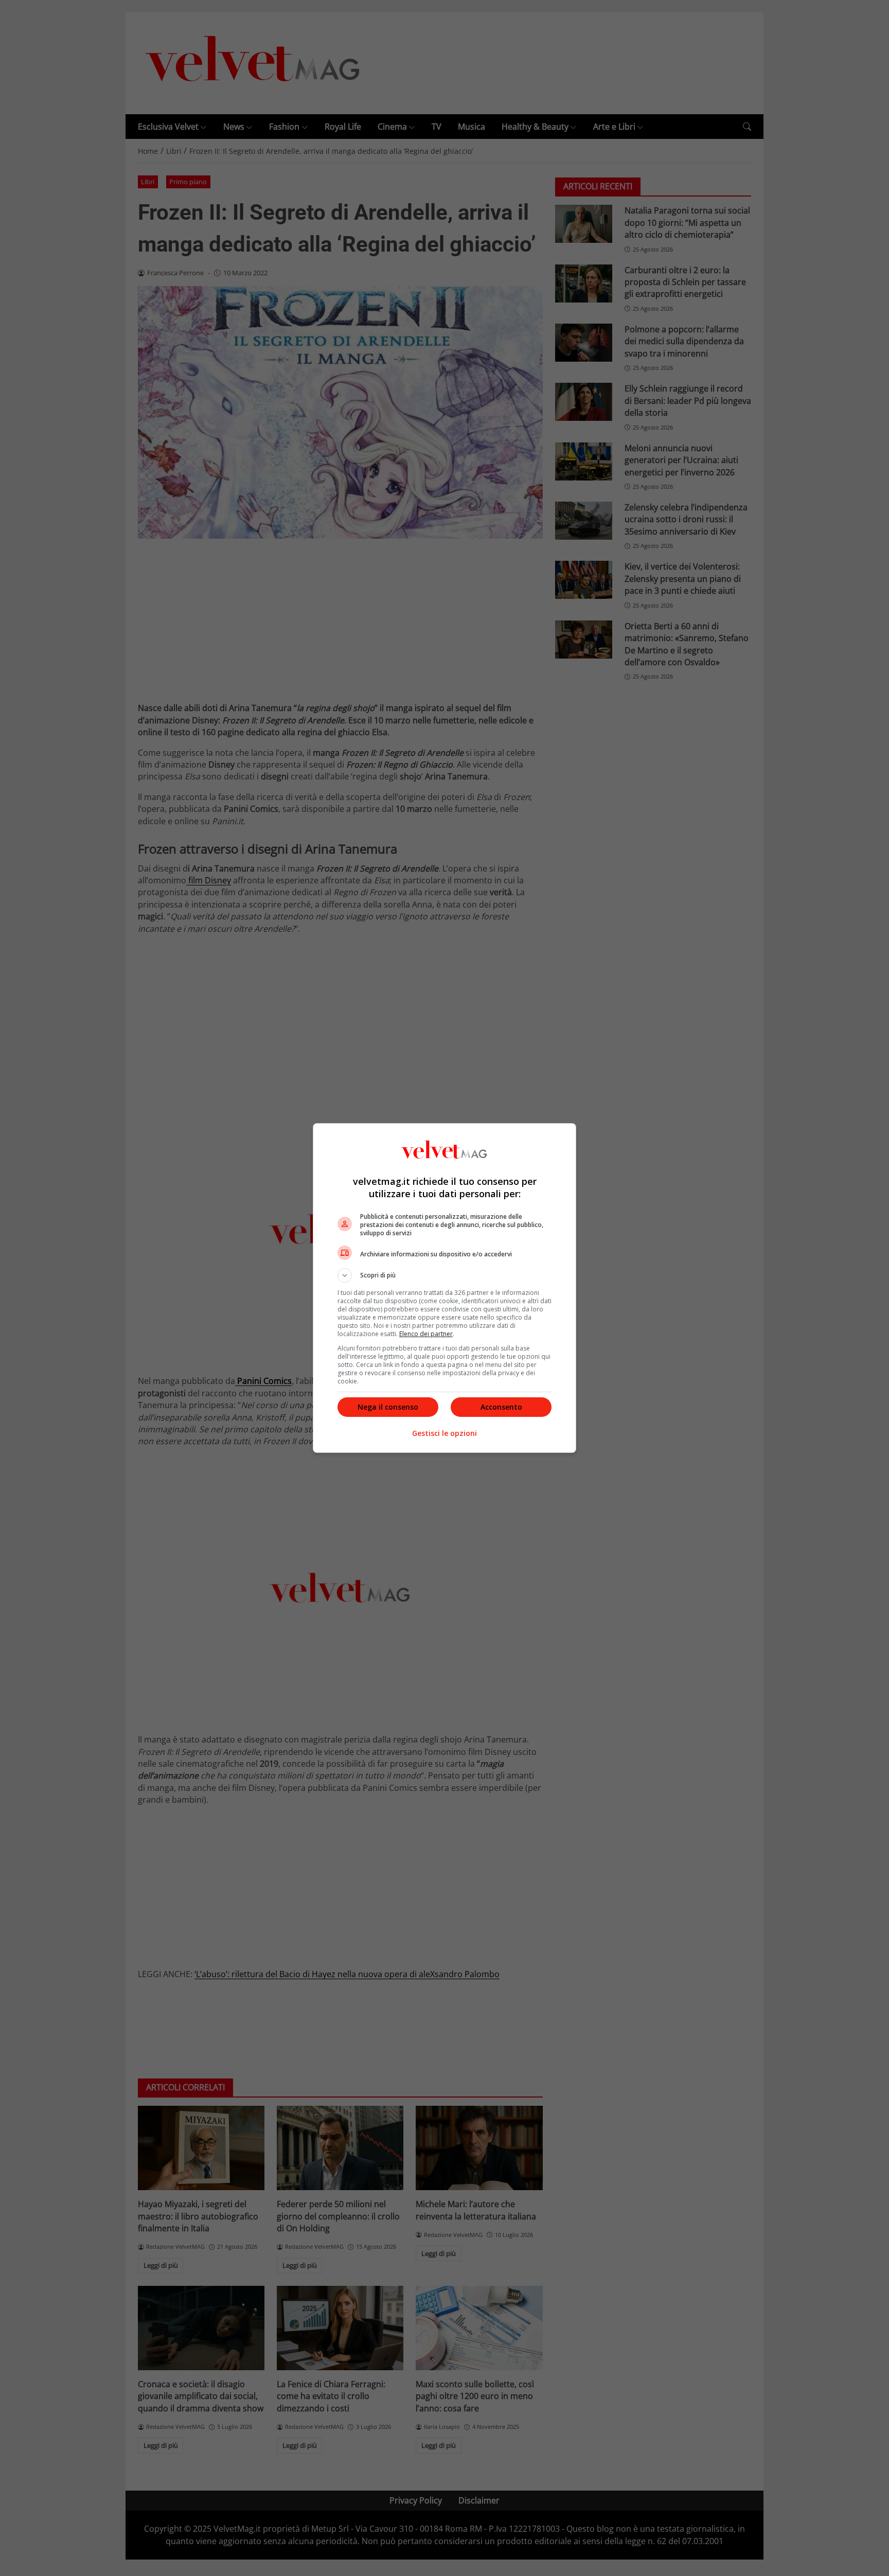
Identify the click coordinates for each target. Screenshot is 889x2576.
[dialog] (444, 1288)
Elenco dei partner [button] (426, 1334)
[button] (444, 1275)
